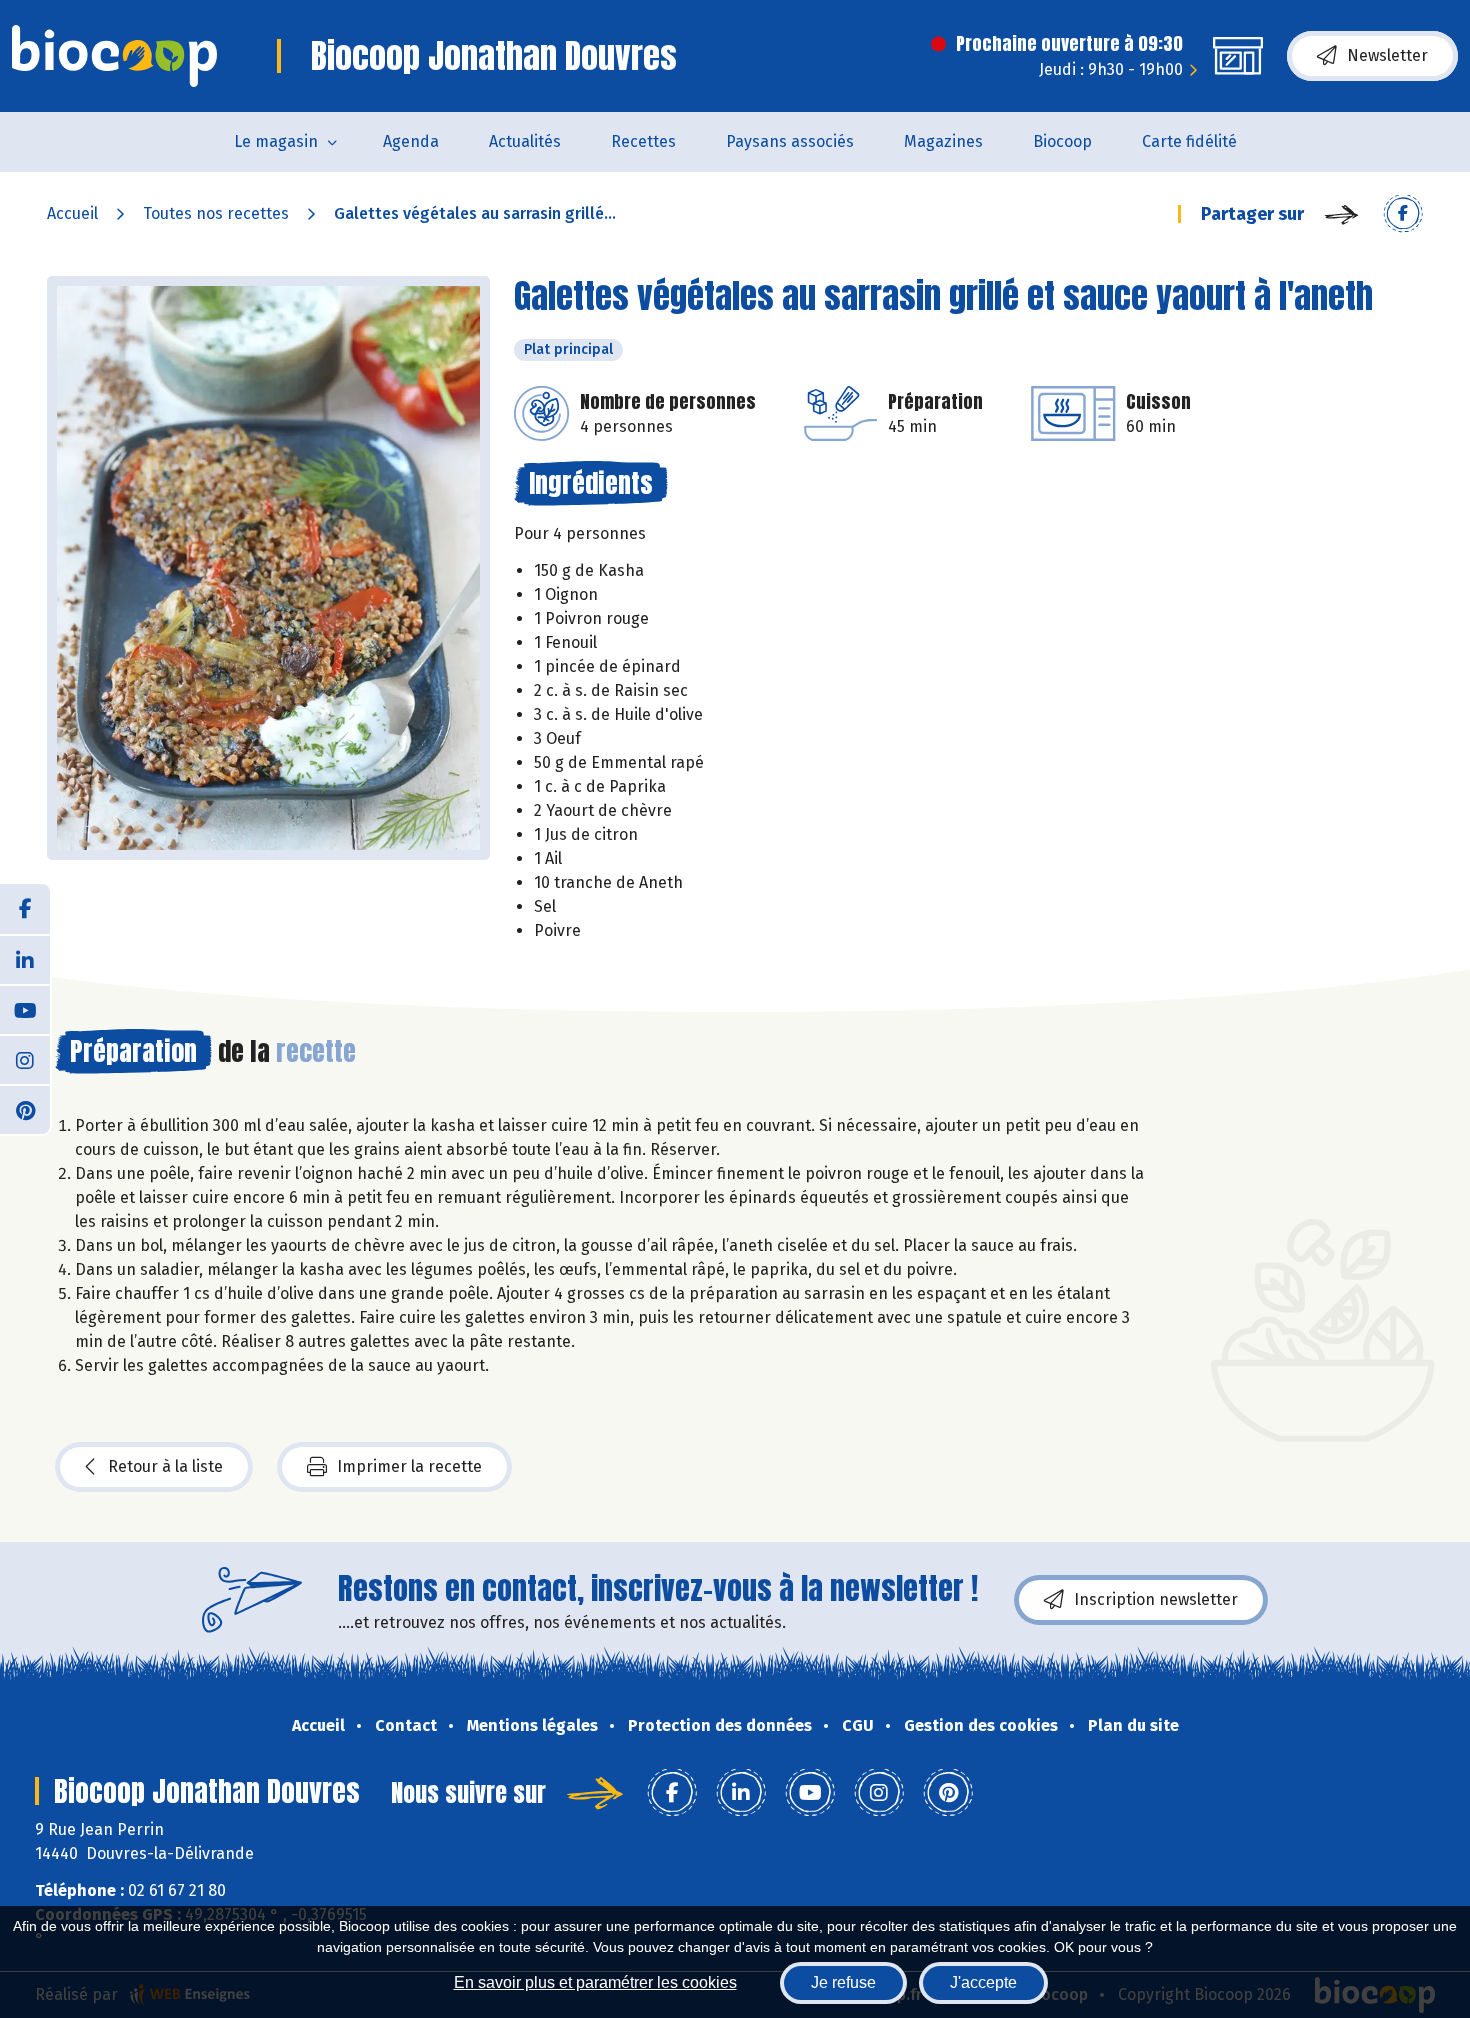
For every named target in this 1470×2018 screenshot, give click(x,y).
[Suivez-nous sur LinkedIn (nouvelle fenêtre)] (25, 959)
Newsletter (1387, 55)
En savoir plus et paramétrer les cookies (595, 1982)
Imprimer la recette (409, 1466)
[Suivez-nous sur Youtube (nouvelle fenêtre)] (25, 1009)
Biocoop (1062, 141)
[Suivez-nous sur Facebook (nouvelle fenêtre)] (25, 909)
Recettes (643, 141)
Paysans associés (790, 141)
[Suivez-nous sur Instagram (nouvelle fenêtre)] (25, 1059)
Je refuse (843, 1982)
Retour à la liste (165, 1466)
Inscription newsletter (1156, 1599)
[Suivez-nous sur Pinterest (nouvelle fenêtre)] (25, 1109)
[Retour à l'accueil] (114, 56)
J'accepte (983, 1982)
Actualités (525, 141)
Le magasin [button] (276, 141)
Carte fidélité (1189, 141)
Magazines (943, 141)
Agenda (411, 141)
